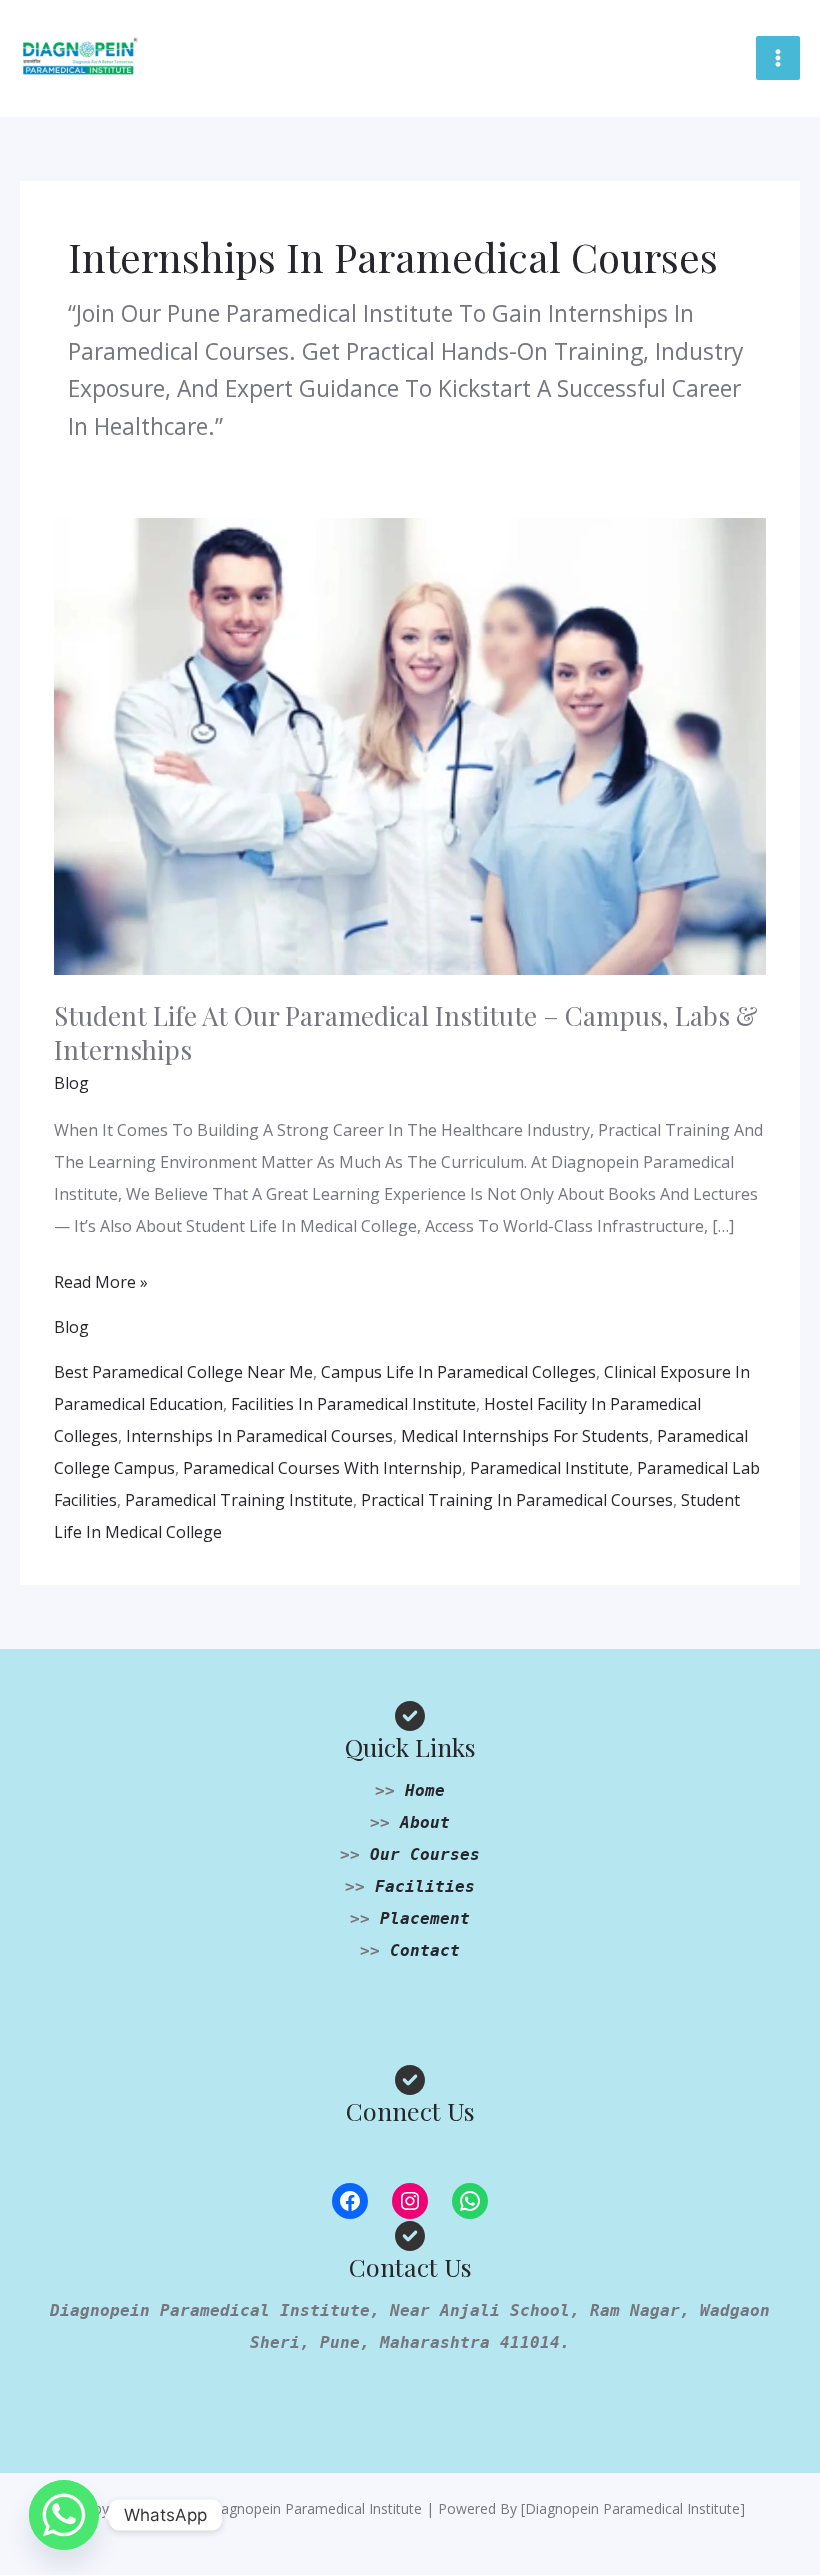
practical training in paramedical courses (517, 1500)
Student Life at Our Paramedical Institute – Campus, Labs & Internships (406, 1032)
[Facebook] (350, 2201)
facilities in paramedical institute (353, 1404)
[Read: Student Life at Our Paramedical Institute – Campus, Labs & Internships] (410, 745)
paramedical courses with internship (322, 1468)
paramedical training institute (239, 1500)
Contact (425, 1950)
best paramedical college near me (183, 1372)
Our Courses (425, 1854)
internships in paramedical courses (259, 1436)
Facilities (425, 1886)
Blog (71, 1083)
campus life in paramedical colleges (458, 1372)
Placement (425, 1918)
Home (425, 1790)
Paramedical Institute (549, 1468)
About (425, 1822)
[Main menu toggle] (778, 58)
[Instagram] (410, 2201)
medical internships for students (525, 1436)
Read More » (101, 1279)
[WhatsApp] (470, 2201)
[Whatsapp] (64, 2515)
